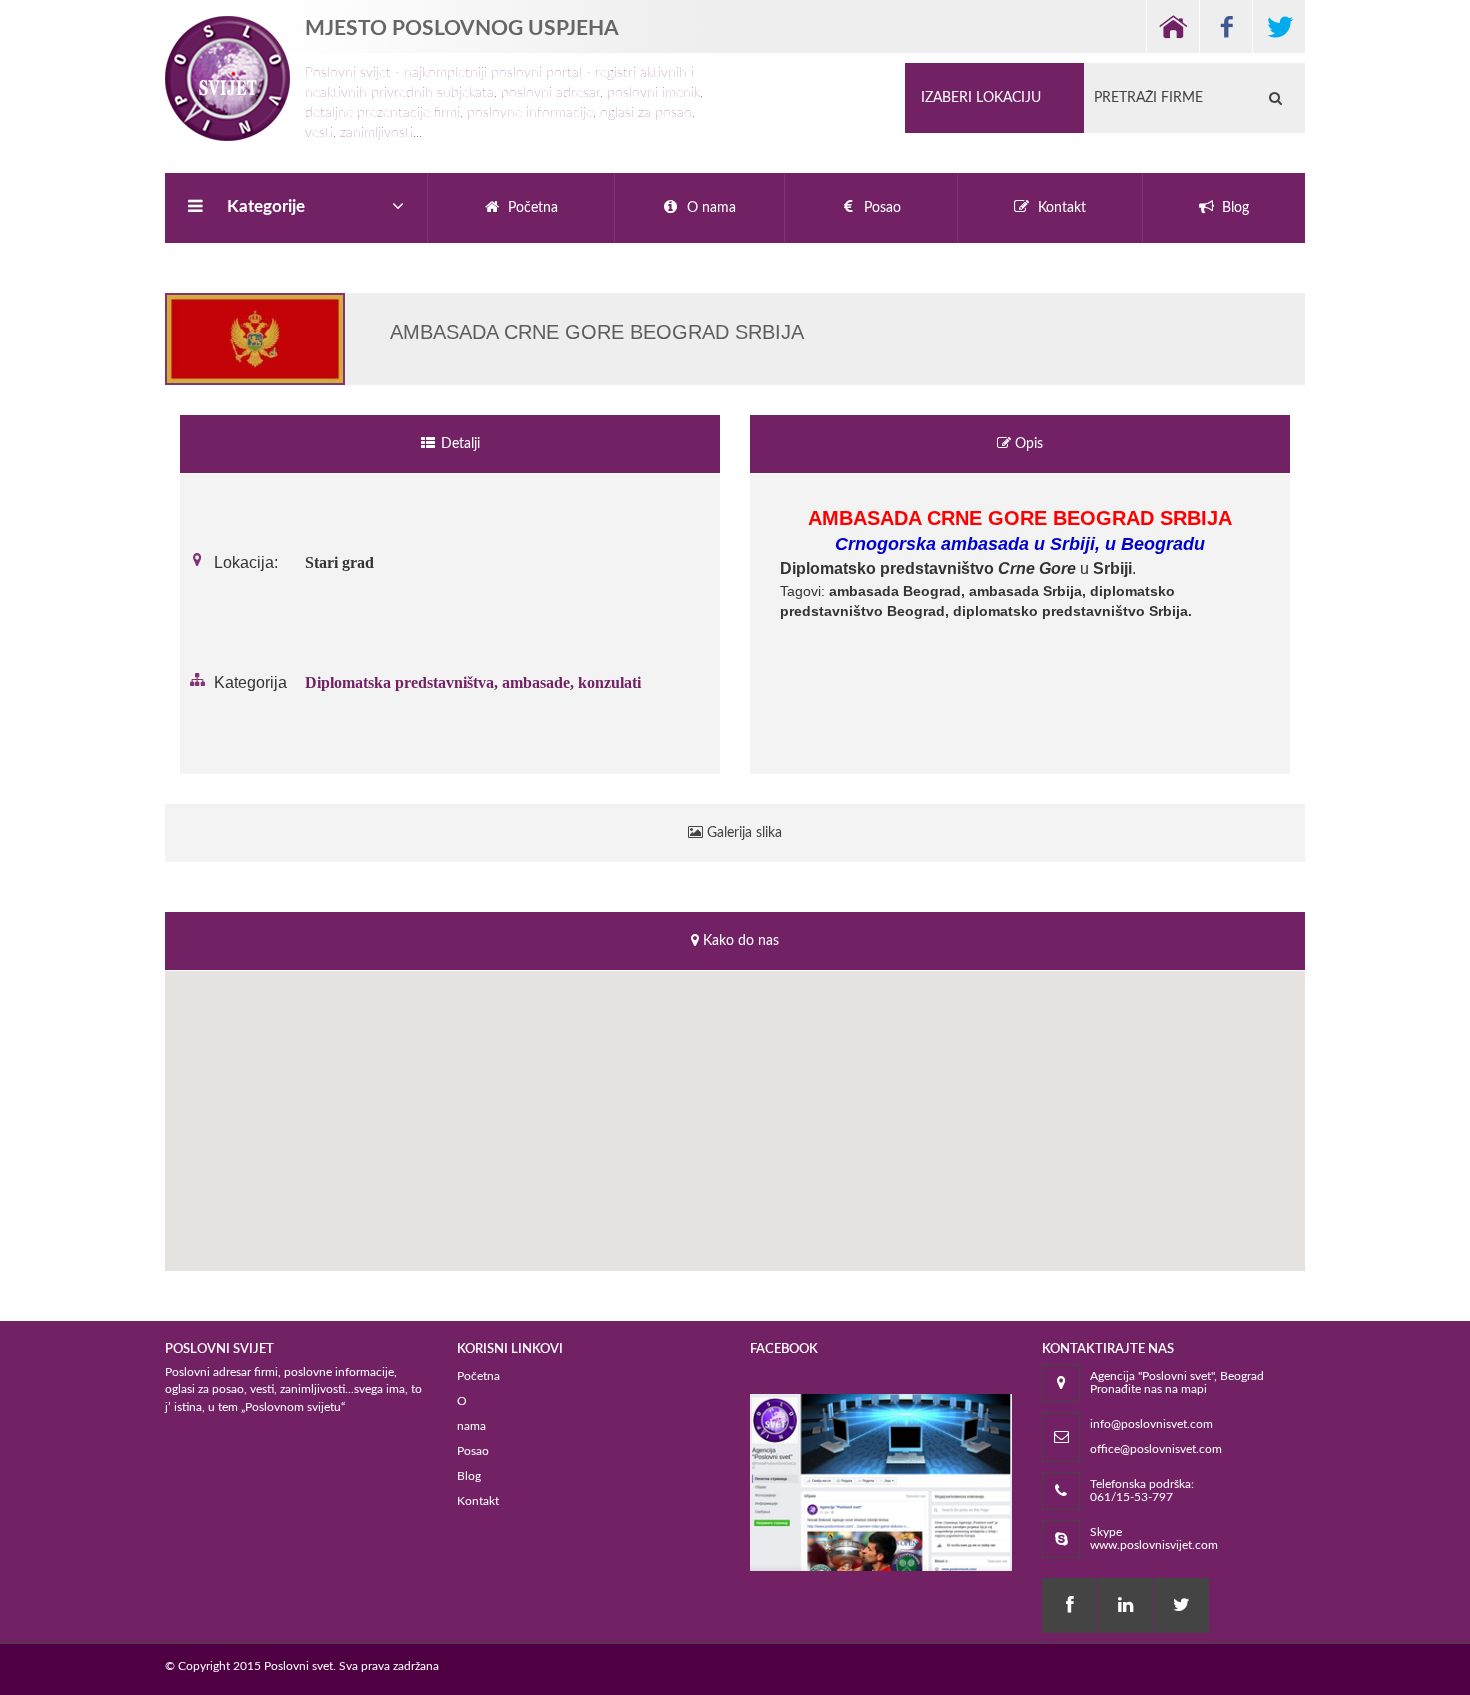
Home (1172, 26)
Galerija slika (742, 833)
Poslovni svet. (300, 1666)
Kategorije (266, 206)
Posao (473, 1451)
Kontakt (478, 1501)
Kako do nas (739, 941)
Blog (469, 1476)
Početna (478, 1376)
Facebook (1225, 26)
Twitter (1278, 26)
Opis (1027, 444)
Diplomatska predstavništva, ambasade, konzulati (473, 682)
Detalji (458, 444)
